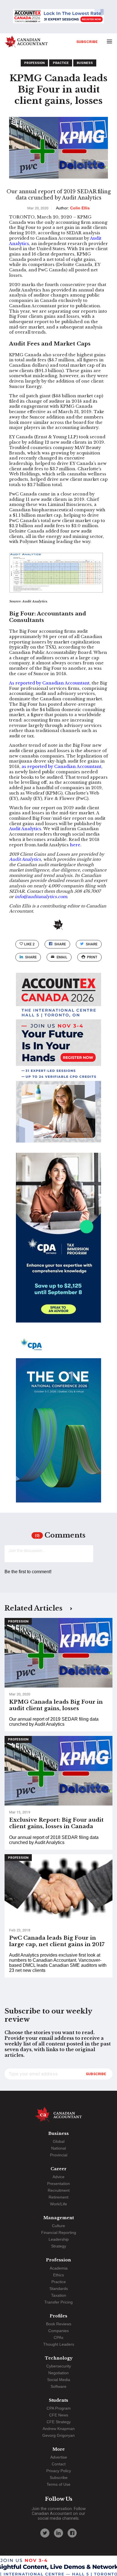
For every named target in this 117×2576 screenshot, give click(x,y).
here (75, 845)
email (62, 957)
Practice (61, 63)
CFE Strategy (59, 2422)
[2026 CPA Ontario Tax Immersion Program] (58, 1243)
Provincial (59, 2155)
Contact (59, 2464)
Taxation (59, 2295)
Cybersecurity (59, 2366)
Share (60, 944)
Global (59, 2141)
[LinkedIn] (58, 2533)
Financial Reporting (59, 2232)
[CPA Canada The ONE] (58, 1423)
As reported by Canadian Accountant (49, 683)
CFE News (59, 2415)
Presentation (58, 2184)
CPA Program (59, 2408)
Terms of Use (58, 2484)
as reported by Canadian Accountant (61, 767)
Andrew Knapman (59, 2429)
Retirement (58, 2197)
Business (85, 63)
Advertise (59, 2457)
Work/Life (58, 2204)
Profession (34, 63)
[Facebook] (72, 2533)
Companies (58, 2331)
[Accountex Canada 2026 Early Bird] (58, 17)
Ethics (58, 2275)
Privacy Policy (59, 2471)
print (92, 957)
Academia (59, 2268)
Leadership (59, 2239)
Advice (58, 2177)
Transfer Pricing (58, 2302)
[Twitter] (45, 2533)
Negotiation (58, 2373)
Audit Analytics (25, 829)
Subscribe (87, 42)
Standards (59, 2289)
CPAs (58, 2337)
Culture (58, 2226)
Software (58, 2386)
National (58, 2148)
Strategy (59, 2246)
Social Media (59, 2380)
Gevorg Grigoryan (58, 2435)
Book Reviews (59, 2324)
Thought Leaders (59, 2344)
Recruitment (59, 2190)
